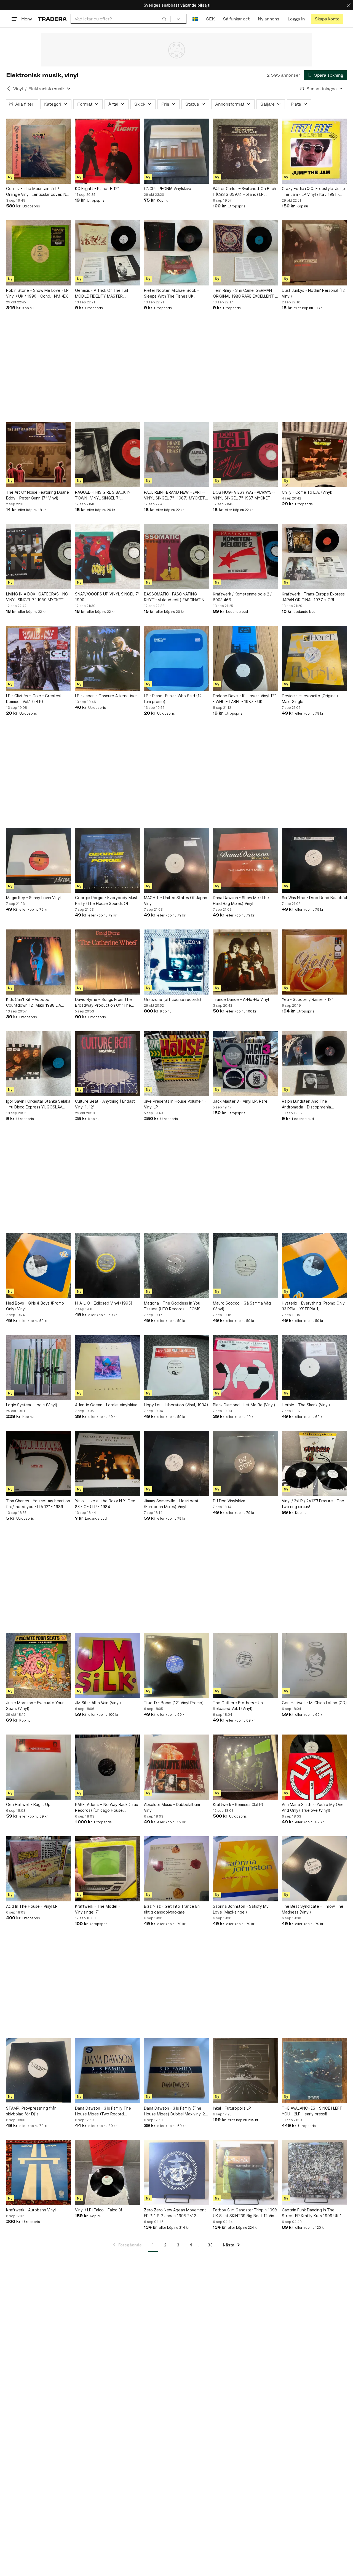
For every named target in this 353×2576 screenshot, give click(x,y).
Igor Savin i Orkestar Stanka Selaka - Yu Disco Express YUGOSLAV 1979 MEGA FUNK (38, 1104)
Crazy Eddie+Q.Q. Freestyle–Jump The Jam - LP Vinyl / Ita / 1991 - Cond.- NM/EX (313, 192)
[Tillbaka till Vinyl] (9, 89)
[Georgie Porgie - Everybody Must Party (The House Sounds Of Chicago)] (108, 860)
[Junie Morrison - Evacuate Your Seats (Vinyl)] (39, 1665)
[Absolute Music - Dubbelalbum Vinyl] (176, 1767)
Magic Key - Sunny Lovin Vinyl (33, 898)
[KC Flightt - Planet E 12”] (108, 151)
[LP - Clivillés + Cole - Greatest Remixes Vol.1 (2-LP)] (39, 658)
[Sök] (164, 19)
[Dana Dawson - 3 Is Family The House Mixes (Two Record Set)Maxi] (108, 2071)
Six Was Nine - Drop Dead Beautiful (314, 898)
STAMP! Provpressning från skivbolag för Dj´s (31, 2111)
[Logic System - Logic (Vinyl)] (39, 1367)
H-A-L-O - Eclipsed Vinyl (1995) (104, 1303)
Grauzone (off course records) (173, 999)
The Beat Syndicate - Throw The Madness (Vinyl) (313, 1909)
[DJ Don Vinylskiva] (245, 1463)
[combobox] (121, 19)
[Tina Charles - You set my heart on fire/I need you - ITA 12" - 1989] (39, 1463)
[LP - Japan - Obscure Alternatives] (108, 658)
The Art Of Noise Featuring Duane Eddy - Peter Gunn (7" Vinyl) (38, 495)
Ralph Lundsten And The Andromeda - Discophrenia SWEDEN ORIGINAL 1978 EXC (309, 1104)
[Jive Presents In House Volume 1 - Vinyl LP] (176, 1064)
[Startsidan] (52, 19)
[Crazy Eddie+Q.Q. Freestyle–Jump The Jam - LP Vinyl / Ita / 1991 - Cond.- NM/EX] (314, 151)
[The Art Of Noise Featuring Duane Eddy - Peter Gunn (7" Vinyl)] (39, 455)
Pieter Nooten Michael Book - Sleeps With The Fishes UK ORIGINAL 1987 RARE (171, 293)
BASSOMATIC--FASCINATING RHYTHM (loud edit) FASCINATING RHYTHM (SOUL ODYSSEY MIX (176, 597)
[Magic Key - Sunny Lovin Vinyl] (39, 860)
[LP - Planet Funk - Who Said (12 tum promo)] (176, 658)
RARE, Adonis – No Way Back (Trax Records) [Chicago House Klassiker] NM (107, 1808)
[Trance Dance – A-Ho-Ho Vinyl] (245, 962)
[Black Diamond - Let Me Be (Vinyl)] (245, 1367)
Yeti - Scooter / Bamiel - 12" (307, 999)
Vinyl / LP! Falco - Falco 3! (98, 2210)
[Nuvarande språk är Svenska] (195, 19)
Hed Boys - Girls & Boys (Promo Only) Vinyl (35, 1306)
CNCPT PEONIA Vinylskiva (168, 189)
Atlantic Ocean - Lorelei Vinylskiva (106, 1405)
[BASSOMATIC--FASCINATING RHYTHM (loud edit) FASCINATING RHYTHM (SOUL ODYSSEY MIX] (176, 557)
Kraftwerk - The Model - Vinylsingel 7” (97, 1909)
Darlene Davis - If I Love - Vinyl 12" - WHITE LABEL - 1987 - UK (244, 699)
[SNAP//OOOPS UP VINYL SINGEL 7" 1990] (108, 557)
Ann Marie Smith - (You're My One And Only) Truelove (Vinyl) (313, 1807)
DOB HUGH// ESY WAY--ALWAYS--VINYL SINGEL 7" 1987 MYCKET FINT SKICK (244, 495)
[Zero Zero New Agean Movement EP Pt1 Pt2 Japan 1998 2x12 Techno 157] (176, 2173)
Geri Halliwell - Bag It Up (28, 1804)
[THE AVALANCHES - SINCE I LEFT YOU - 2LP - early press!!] (314, 2071)
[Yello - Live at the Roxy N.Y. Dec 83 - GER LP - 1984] (108, 1463)
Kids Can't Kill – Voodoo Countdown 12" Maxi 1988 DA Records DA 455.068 (34, 1003)
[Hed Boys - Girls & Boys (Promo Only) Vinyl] (39, 1266)
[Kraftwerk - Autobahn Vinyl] (39, 2173)
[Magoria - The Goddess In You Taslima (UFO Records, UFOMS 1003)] (176, 1266)
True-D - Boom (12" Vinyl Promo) (174, 1703)
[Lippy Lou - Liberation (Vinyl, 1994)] (176, 1367)
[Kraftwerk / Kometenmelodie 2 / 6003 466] (245, 557)
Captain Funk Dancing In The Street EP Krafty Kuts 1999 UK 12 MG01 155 (313, 2213)
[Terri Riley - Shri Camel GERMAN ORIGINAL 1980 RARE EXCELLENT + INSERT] (245, 253)
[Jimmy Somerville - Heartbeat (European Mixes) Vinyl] (176, 1463)
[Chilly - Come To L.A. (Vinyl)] (314, 455)
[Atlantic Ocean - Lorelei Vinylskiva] (108, 1367)
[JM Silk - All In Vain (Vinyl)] (108, 1665)
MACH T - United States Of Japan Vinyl (176, 900)
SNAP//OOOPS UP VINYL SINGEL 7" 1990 (107, 597)
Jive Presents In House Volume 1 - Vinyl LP (175, 1104)
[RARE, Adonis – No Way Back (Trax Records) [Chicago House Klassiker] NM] (108, 1767)
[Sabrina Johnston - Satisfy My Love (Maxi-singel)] (245, 1869)
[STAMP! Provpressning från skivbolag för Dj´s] (39, 2071)
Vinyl (18, 89)
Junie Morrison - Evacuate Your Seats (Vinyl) (35, 1706)
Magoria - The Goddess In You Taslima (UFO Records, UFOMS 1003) (172, 1306)
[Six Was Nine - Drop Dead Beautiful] (314, 860)
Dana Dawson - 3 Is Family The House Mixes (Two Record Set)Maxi (103, 2111)
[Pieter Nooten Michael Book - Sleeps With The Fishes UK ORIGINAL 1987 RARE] (176, 253)
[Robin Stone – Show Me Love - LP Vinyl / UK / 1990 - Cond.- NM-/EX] (39, 253)
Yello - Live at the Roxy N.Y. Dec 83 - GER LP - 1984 (105, 1504)
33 (210, 2245)
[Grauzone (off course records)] (176, 962)
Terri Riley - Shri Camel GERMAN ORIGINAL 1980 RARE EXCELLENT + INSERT (245, 293)
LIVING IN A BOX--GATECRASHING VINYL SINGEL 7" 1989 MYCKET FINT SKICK (37, 597)
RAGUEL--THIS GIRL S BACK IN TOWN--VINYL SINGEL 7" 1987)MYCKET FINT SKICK (103, 495)
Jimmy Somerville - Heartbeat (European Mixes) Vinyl (171, 1504)
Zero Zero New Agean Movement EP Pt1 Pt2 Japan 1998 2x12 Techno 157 (175, 2213)
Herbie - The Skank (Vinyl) (306, 1405)
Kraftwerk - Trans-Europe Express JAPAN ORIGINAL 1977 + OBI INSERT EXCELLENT (313, 597)
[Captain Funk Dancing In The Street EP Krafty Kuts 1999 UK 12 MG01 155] (314, 2173)
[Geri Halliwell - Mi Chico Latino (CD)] (314, 1665)
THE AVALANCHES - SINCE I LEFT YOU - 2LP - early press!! (312, 2111)
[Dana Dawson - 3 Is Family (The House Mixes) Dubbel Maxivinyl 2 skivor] (176, 2071)
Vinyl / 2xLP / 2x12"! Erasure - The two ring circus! (313, 1504)
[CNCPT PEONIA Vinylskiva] (176, 151)
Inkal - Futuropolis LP (232, 2108)
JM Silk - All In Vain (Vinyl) (98, 1703)
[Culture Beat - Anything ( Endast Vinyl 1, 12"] (108, 1064)
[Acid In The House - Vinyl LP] (39, 1869)
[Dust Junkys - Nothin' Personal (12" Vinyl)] (314, 253)
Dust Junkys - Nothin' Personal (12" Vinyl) (314, 293)
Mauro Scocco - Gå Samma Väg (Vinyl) (242, 1306)
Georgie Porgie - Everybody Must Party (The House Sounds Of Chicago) (106, 901)
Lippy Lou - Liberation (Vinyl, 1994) (176, 1405)
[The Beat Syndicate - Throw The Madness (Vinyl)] (314, 1869)
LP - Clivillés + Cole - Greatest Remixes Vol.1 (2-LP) (34, 699)
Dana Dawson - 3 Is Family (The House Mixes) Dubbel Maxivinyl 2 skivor (174, 2111)
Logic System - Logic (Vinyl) (32, 1405)
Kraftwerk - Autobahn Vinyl (31, 2210)
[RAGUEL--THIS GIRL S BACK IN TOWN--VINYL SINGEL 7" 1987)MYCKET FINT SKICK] (108, 455)
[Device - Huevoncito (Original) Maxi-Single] (314, 658)
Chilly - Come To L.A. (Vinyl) (307, 492)
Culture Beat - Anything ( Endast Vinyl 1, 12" (105, 1104)
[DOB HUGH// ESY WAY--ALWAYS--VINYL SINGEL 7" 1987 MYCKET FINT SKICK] (245, 455)
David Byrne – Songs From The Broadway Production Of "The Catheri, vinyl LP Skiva (103, 1003)
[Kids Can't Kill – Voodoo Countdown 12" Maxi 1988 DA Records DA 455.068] (39, 962)
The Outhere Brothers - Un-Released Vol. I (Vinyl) (239, 1706)
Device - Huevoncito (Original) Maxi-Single (310, 699)
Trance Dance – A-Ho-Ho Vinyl (241, 999)
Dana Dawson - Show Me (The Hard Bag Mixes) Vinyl (241, 900)
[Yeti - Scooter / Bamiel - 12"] (314, 962)
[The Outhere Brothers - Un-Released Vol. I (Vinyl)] (245, 1665)
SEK (210, 19)
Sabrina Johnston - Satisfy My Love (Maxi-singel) (241, 1909)
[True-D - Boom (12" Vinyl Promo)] (176, 1665)
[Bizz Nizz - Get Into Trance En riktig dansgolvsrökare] (176, 1869)
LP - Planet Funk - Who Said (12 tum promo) (173, 699)
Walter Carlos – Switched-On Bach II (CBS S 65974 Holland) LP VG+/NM (244, 192)
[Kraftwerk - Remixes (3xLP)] (245, 1767)
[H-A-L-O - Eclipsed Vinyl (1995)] (108, 1266)
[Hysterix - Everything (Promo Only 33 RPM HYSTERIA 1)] (314, 1266)
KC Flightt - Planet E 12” (97, 189)
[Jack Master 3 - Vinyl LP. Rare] (245, 1064)
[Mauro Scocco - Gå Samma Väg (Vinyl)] (245, 1266)
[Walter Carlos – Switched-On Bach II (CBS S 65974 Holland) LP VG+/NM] (245, 151)
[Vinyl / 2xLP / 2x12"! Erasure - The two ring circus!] (314, 1463)
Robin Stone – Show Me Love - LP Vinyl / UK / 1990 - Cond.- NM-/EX (37, 293)
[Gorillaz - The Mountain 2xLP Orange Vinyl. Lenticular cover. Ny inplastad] (39, 151)
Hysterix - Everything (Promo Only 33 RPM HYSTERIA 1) (313, 1306)
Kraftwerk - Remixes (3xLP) (238, 1804)
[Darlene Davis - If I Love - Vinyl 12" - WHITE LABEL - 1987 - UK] (245, 658)
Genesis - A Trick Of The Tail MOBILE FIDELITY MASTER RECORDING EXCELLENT (101, 293)
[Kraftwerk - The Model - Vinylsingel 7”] (108, 1869)
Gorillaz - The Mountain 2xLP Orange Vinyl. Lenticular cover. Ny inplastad (37, 192)
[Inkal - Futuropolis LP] (245, 2071)
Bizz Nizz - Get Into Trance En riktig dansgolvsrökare (172, 1909)
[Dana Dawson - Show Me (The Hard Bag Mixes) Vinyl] (245, 860)
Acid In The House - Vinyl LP (32, 1906)
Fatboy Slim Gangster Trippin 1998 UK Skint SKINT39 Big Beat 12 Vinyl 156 (245, 2213)
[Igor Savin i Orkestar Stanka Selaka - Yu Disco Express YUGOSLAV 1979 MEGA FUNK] (39, 1064)
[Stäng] (349, 5)
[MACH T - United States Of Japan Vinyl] (176, 860)
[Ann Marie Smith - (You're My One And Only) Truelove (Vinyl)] (314, 1767)
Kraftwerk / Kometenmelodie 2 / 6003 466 (242, 597)
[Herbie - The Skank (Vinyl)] (314, 1367)
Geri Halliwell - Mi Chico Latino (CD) (314, 1703)
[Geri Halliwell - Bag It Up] (39, 1767)
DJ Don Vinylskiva (229, 1501)
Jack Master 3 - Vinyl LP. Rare (240, 1101)
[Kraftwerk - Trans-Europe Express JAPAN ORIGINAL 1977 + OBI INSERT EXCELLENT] (314, 557)
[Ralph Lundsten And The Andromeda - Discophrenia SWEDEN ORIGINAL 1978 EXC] (314, 1064)
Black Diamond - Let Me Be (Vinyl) (244, 1405)
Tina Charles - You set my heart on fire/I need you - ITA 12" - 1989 (38, 1504)
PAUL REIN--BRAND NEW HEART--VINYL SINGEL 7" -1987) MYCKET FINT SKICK (175, 495)
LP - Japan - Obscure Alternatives (106, 696)
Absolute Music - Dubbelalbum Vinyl (172, 1807)
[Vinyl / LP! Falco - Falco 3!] (108, 2173)
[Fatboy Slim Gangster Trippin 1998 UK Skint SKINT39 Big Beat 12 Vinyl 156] (245, 2173)
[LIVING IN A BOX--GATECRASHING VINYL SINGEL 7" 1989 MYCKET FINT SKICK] (39, 557)
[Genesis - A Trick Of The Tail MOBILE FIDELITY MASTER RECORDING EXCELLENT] (108, 253)
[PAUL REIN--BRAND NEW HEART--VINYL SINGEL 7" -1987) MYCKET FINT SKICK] (176, 455)
